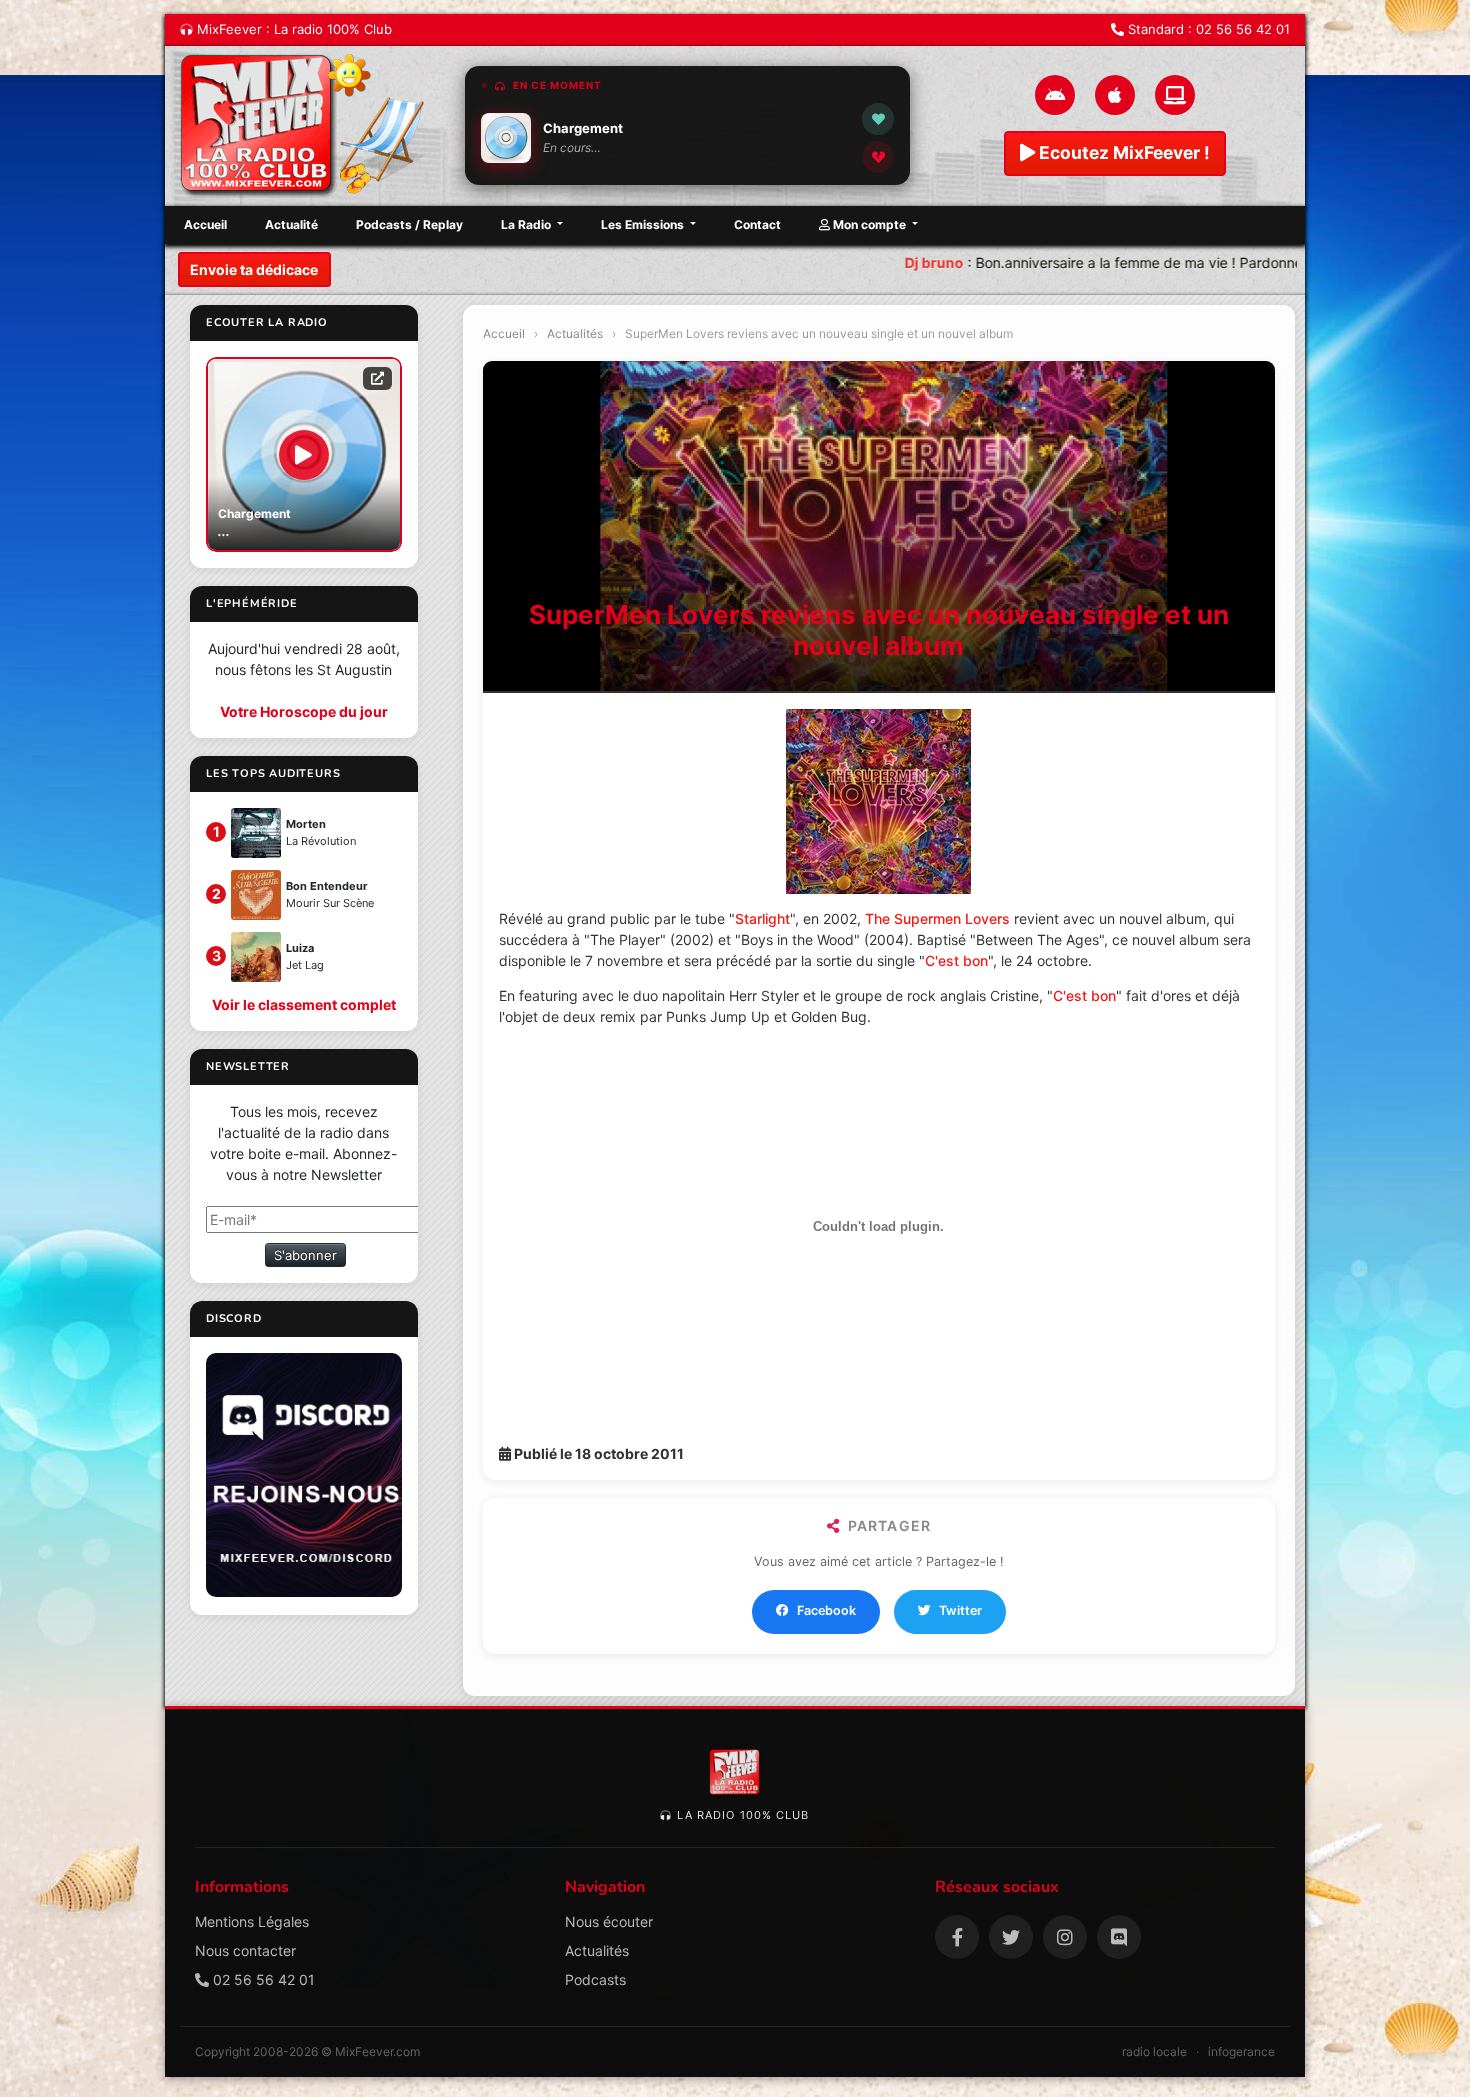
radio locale (1154, 2051)
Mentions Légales (252, 1921)
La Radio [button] (527, 224)
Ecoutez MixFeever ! (1122, 152)
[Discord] (1119, 1937)
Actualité (291, 224)
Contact (757, 224)
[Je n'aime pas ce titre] (878, 157)
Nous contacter (245, 1950)
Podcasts (595, 1979)
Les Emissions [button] (644, 224)
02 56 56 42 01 (1243, 29)
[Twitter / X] (1011, 1937)
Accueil (205, 224)
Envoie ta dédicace (254, 269)
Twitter (960, 1610)
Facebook (826, 1610)
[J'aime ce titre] (878, 119)
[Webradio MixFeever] (305, 126)
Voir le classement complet (304, 1004)
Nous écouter (609, 1921)
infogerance (1241, 2051)
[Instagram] (1065, 1937)
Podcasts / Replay (409, 224)
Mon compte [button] (869, 224)
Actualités (575, 333)
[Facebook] (957, 1937)
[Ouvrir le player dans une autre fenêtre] (377, 378)
